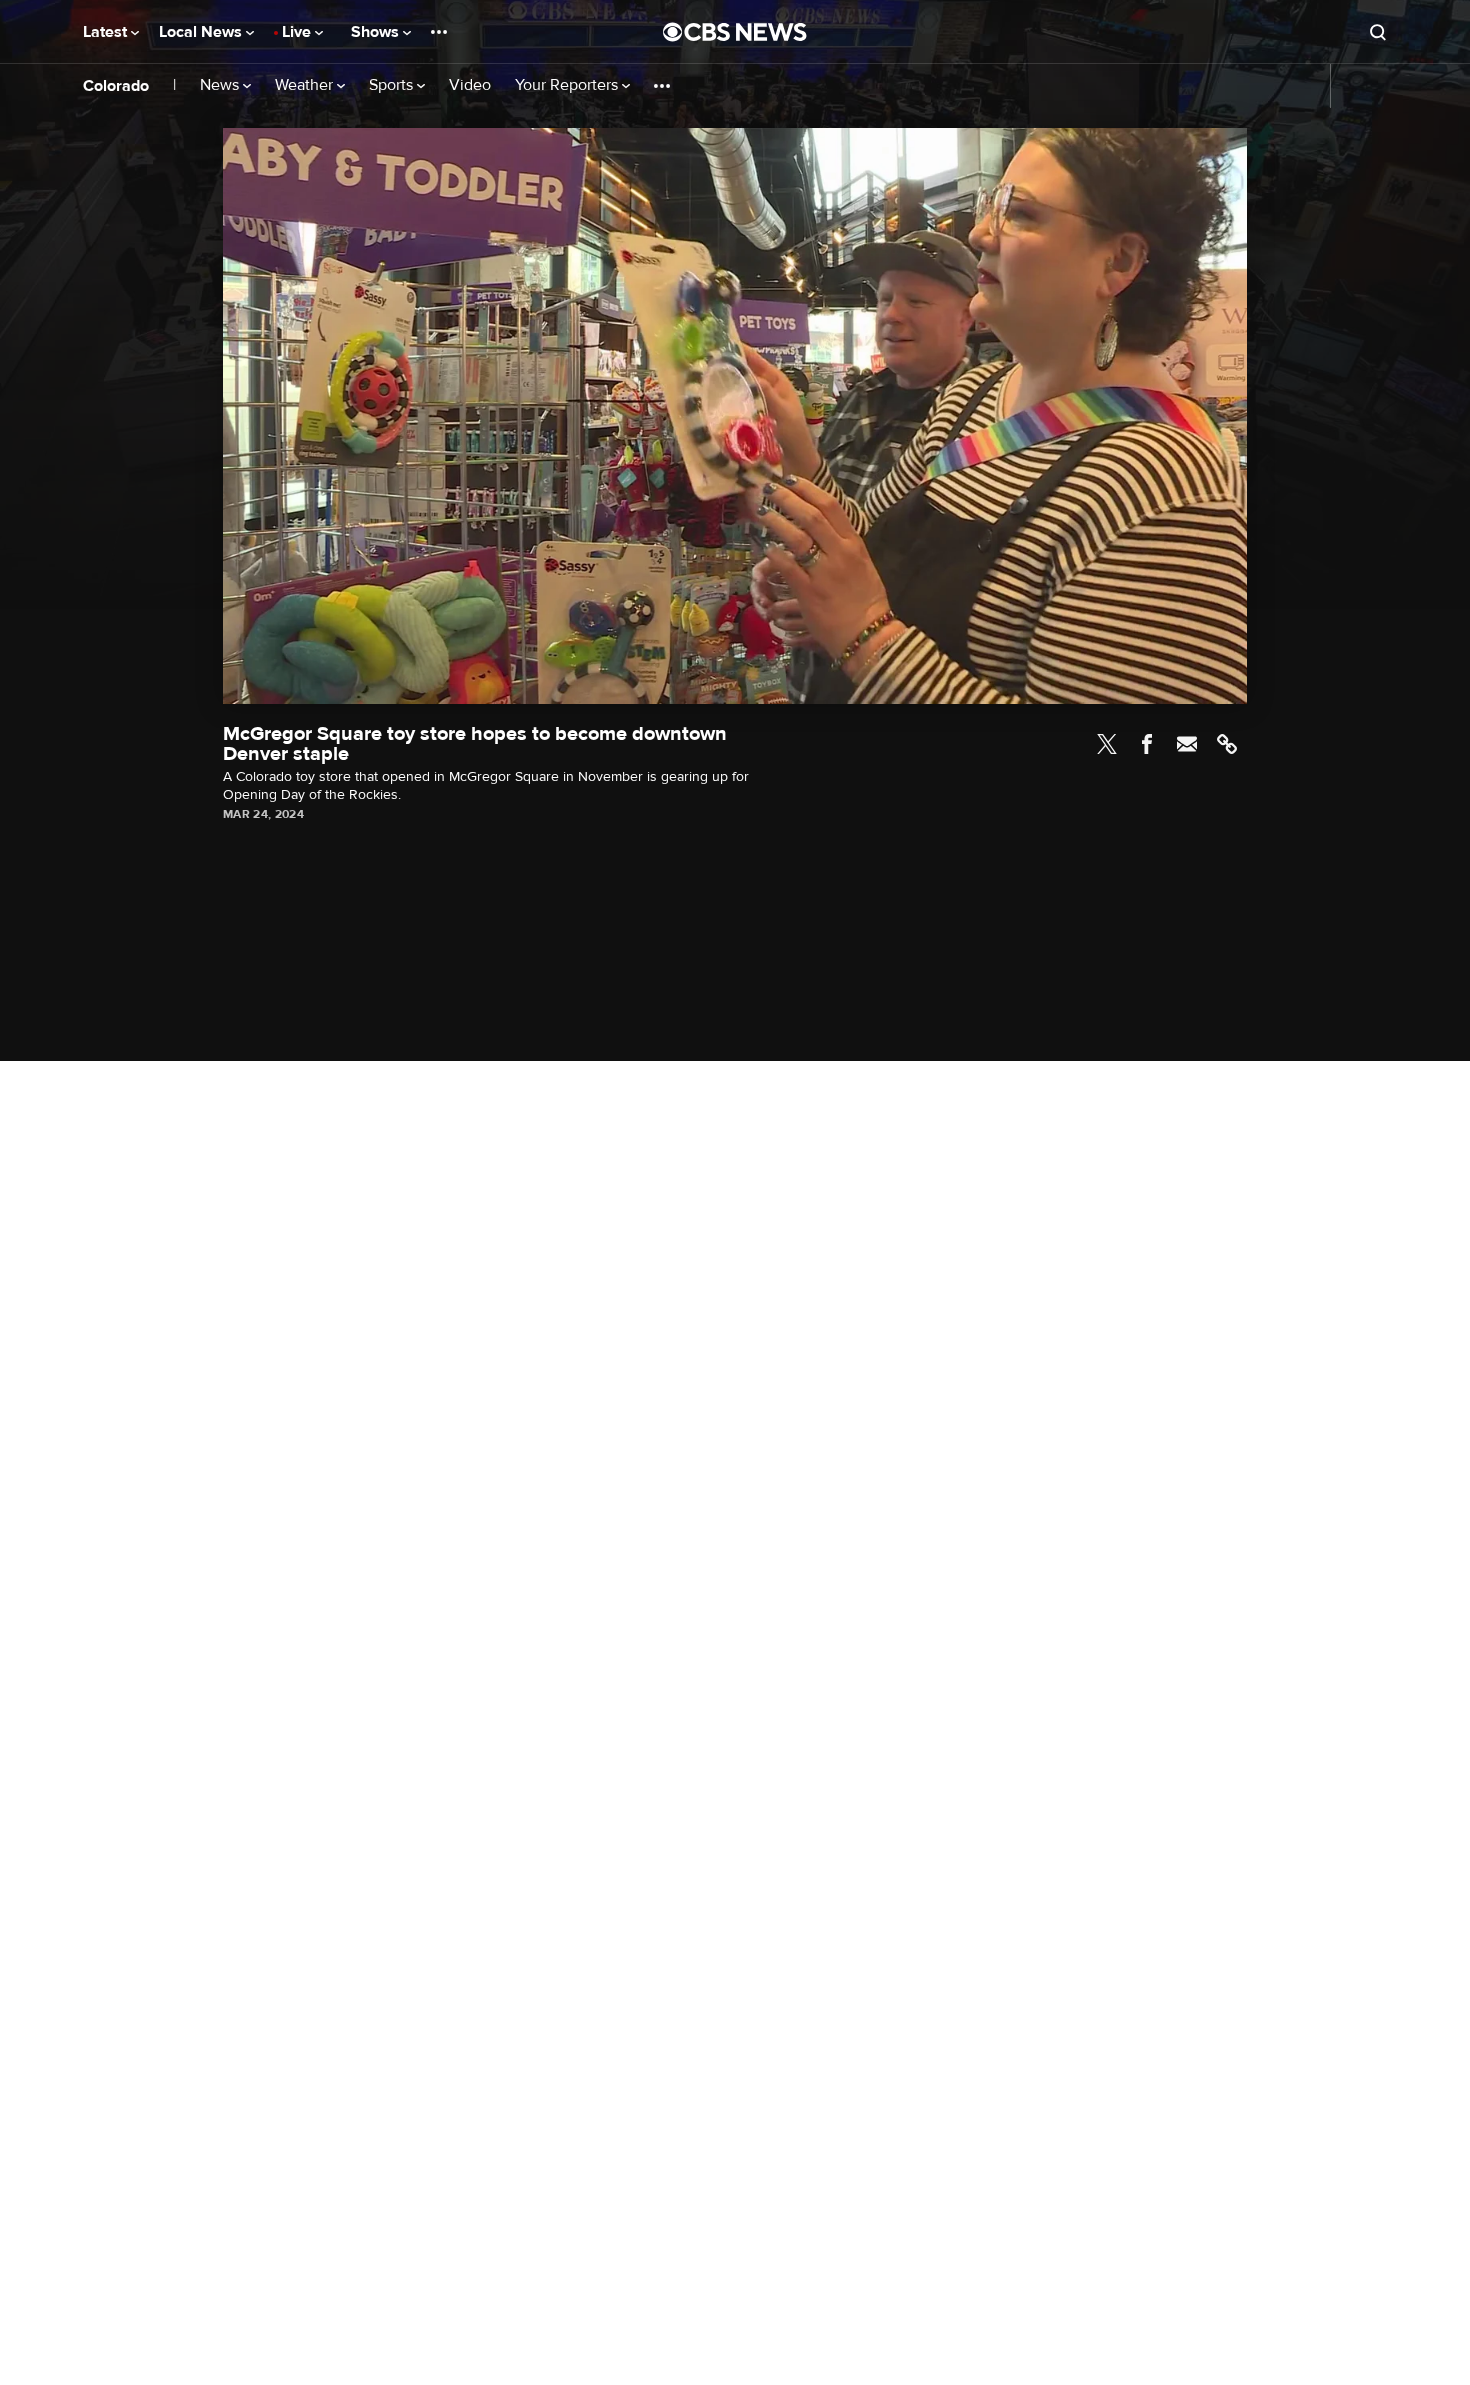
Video (470, 85)
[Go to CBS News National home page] (735, 32)
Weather (306, 85)
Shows (377, 32)
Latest (107, 32)
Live (298, 32)
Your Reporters (568, 85)
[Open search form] (1378, 32)
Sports (393, 85)
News (221, 85)
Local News (202, 32)
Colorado (116, 86)
